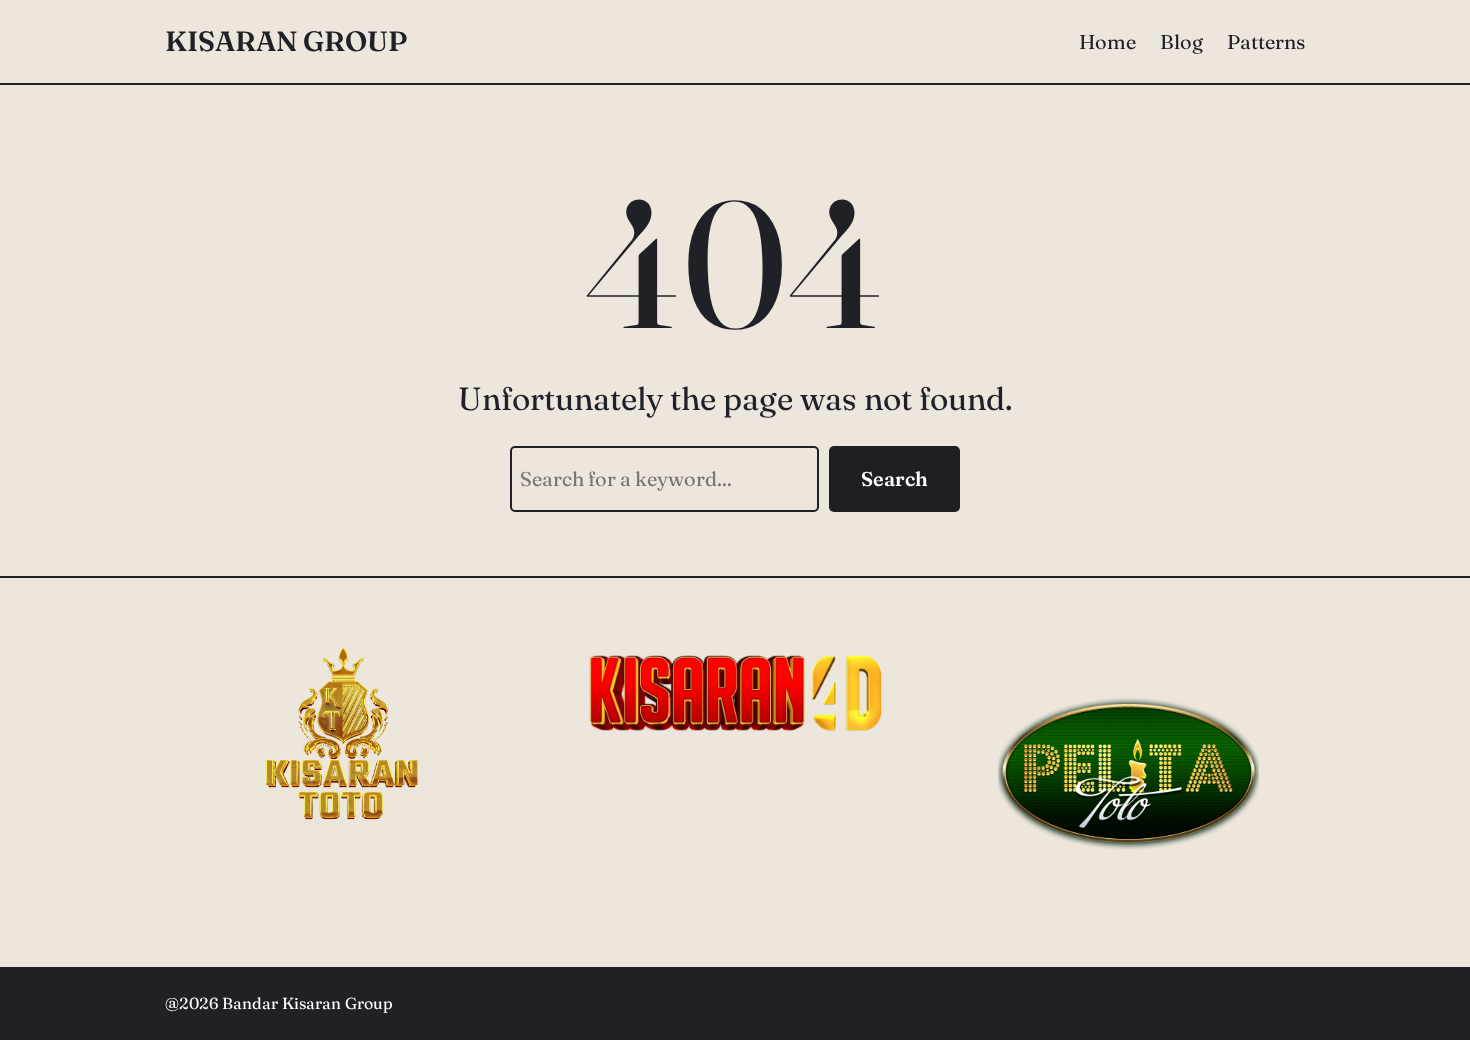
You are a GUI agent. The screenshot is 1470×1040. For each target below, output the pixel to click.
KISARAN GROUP (286, 41)
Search (894, 478)
